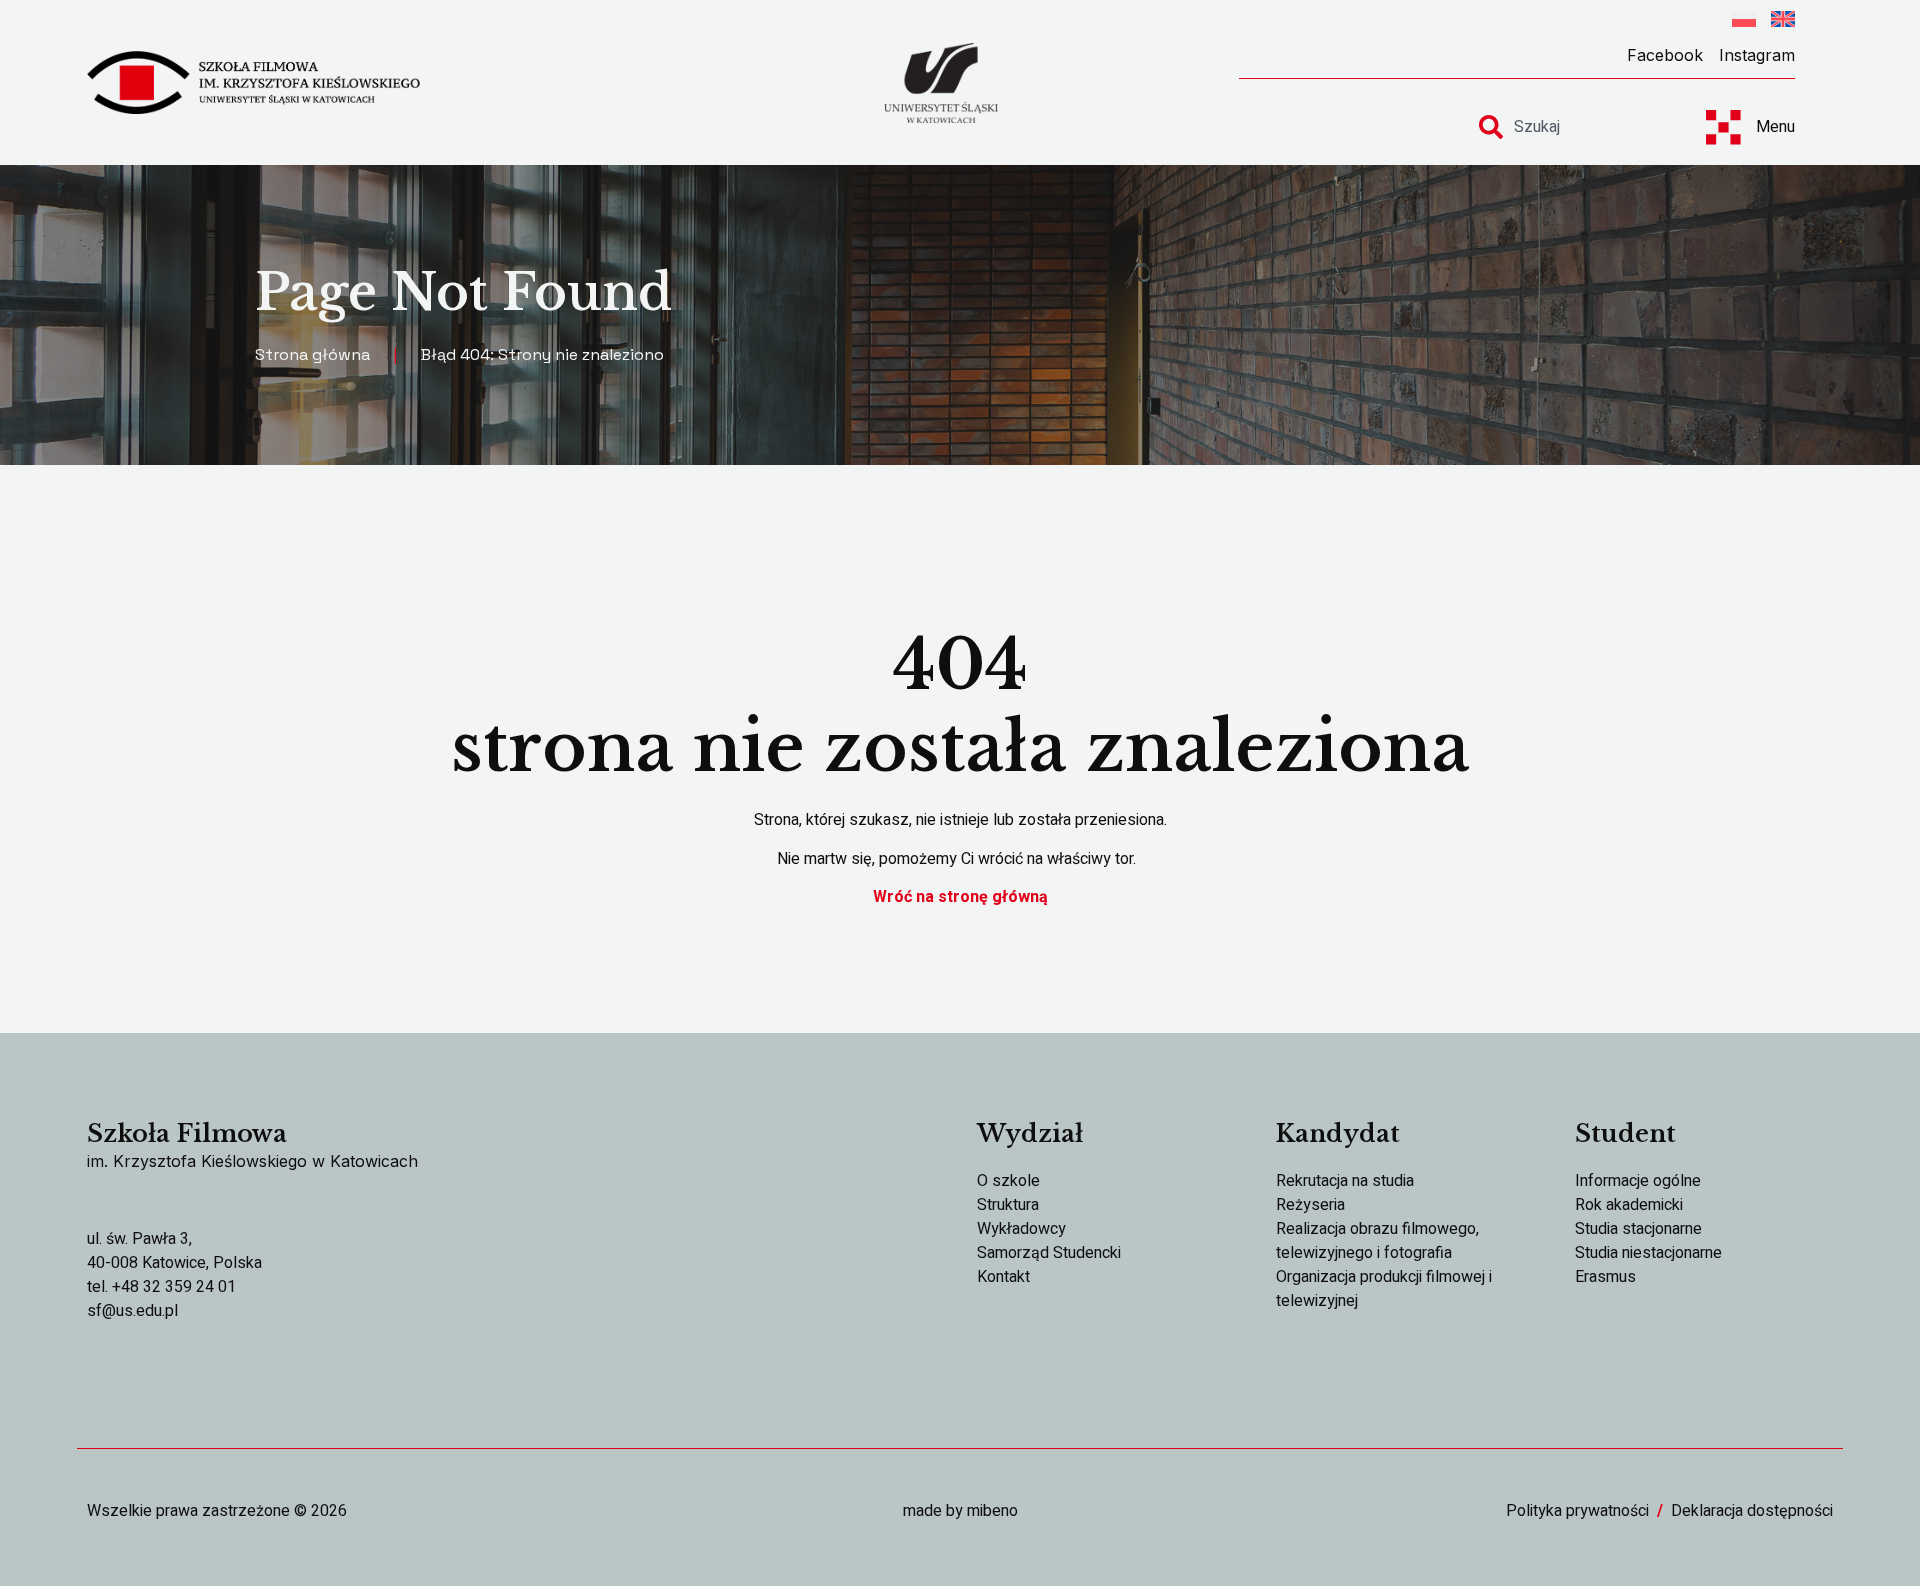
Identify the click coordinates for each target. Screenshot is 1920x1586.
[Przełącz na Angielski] (1783, 22)
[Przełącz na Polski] (1744, 22)
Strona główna (312, 354)
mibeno (992, 1511)
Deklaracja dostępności (1752, 1511)
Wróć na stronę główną (960, 897)
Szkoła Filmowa (187, 1133)
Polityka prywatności (1577, 1511)
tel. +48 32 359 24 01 (161, 1287)
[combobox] (1574, 127)
